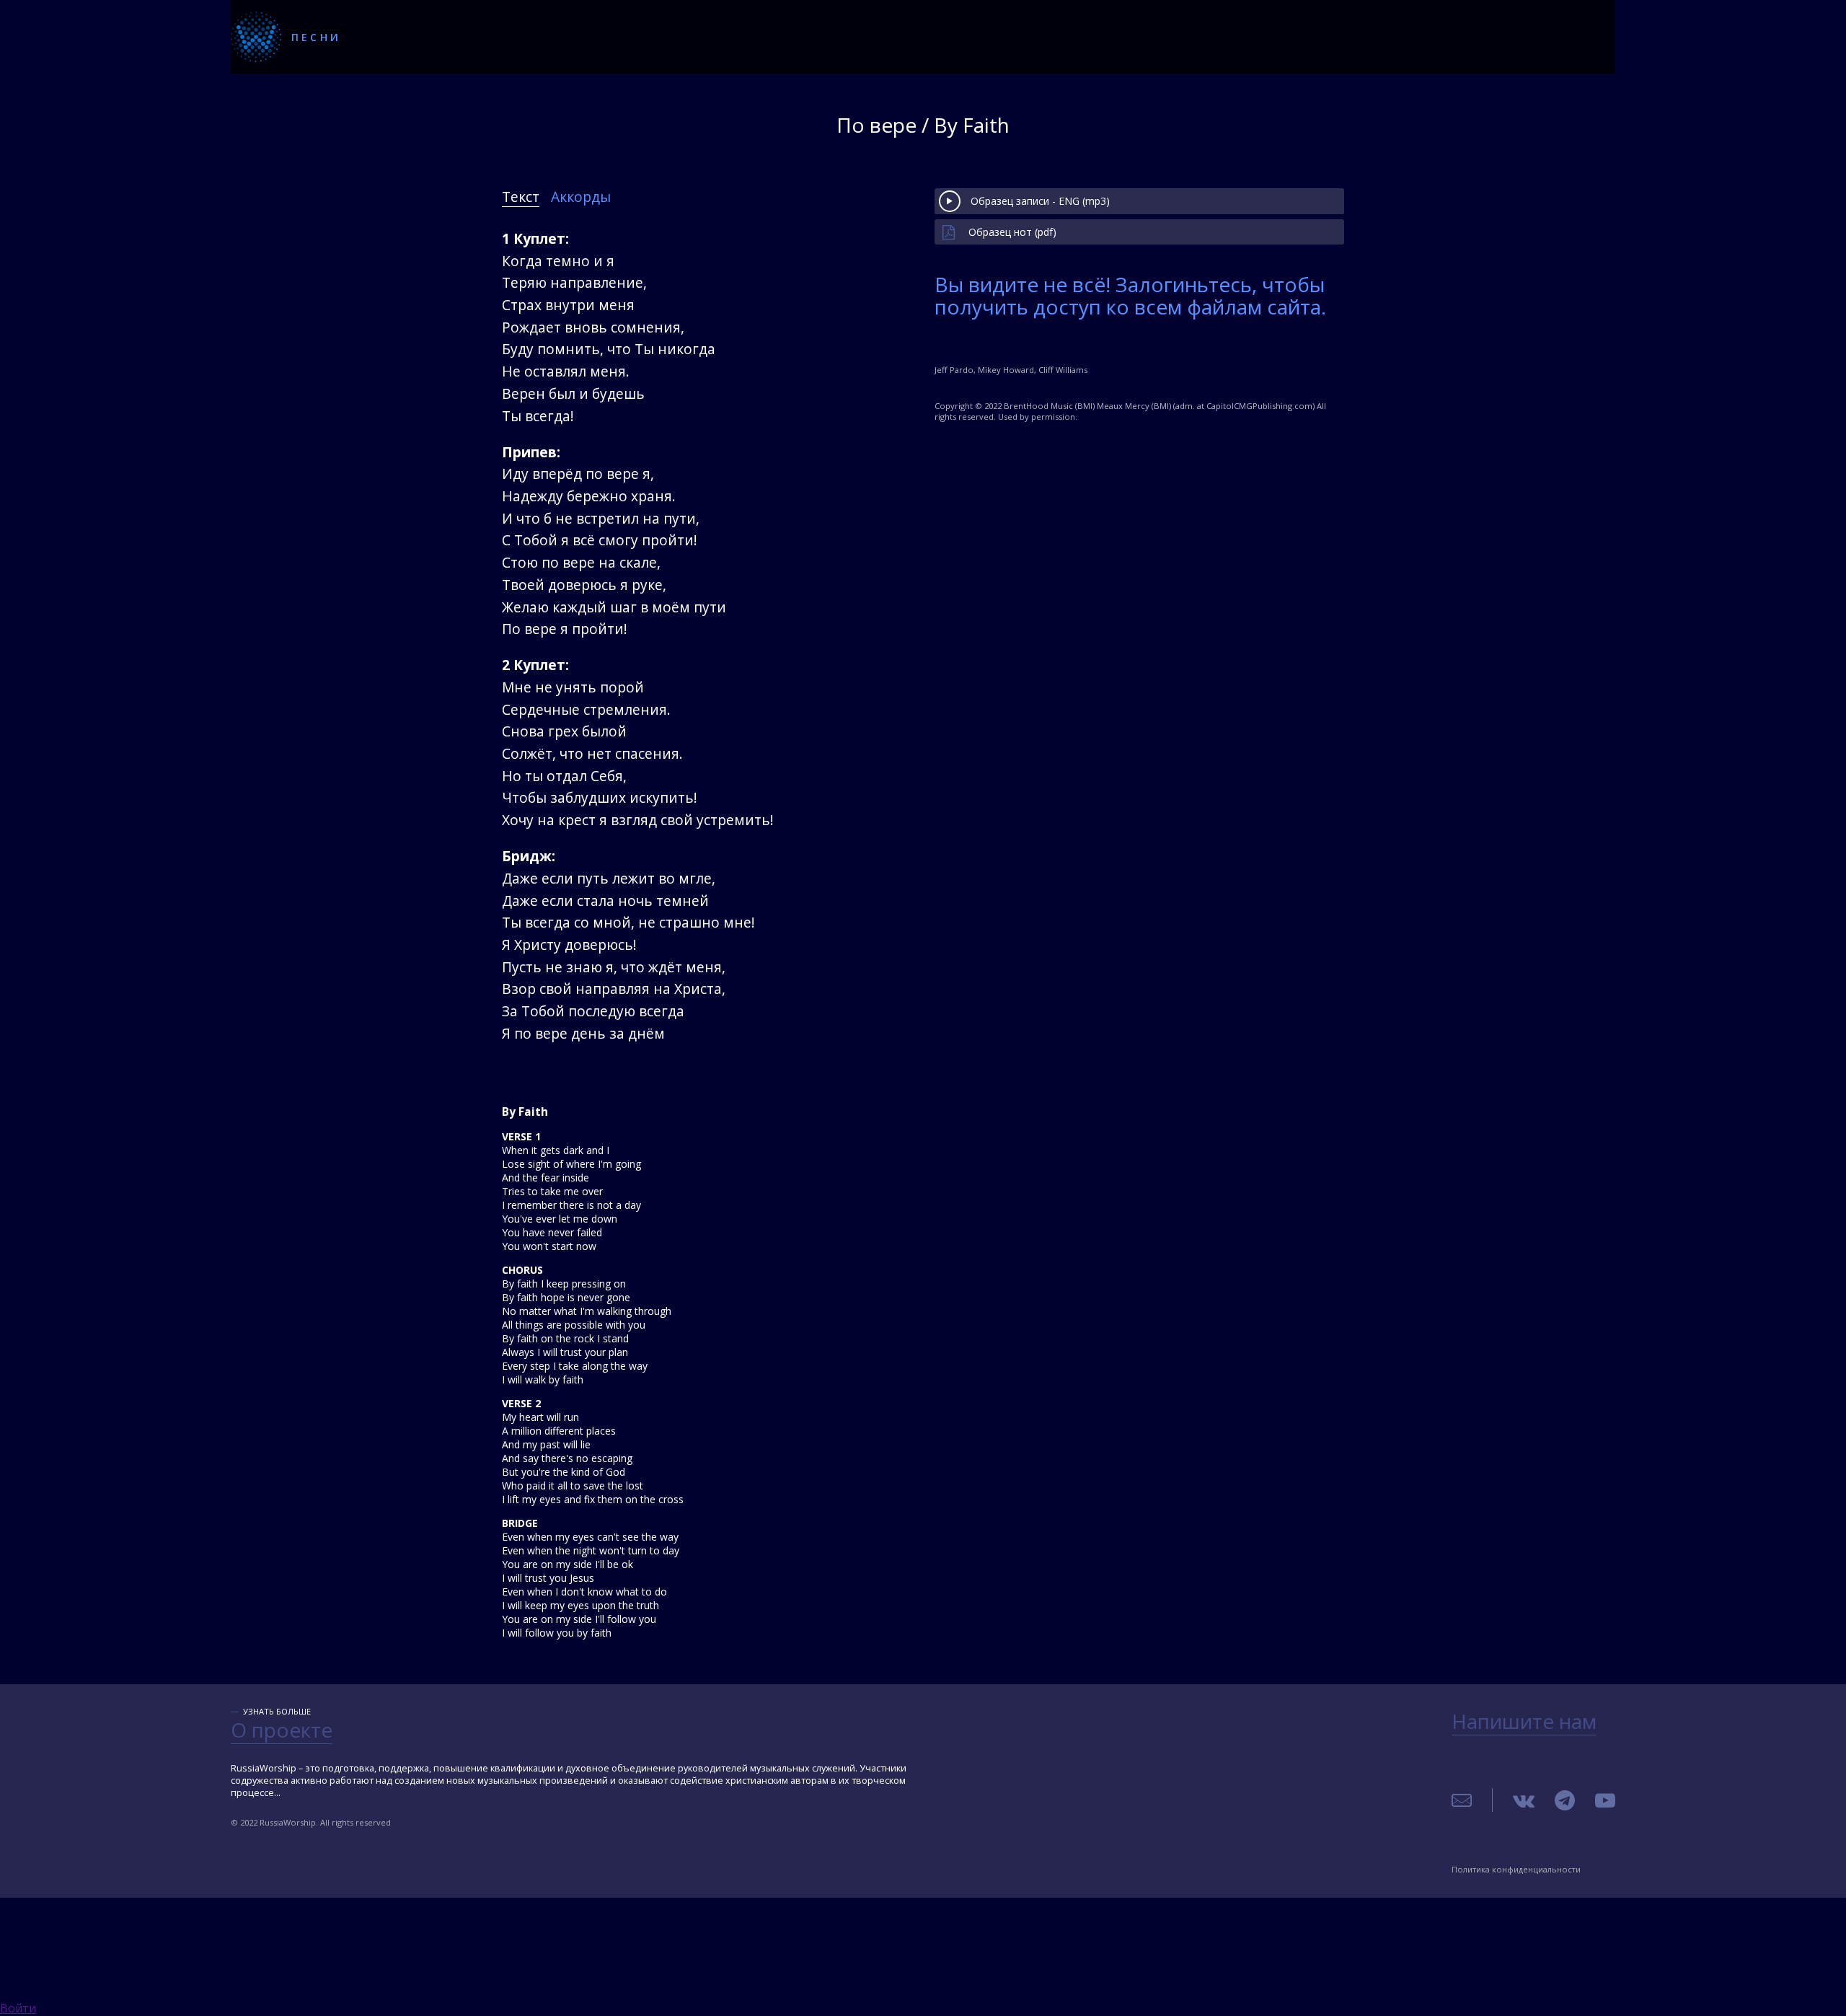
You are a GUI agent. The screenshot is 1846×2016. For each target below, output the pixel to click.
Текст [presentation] (521, 197)
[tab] (521, 197)
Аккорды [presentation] (581, 197)
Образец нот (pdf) (1012, 232)
